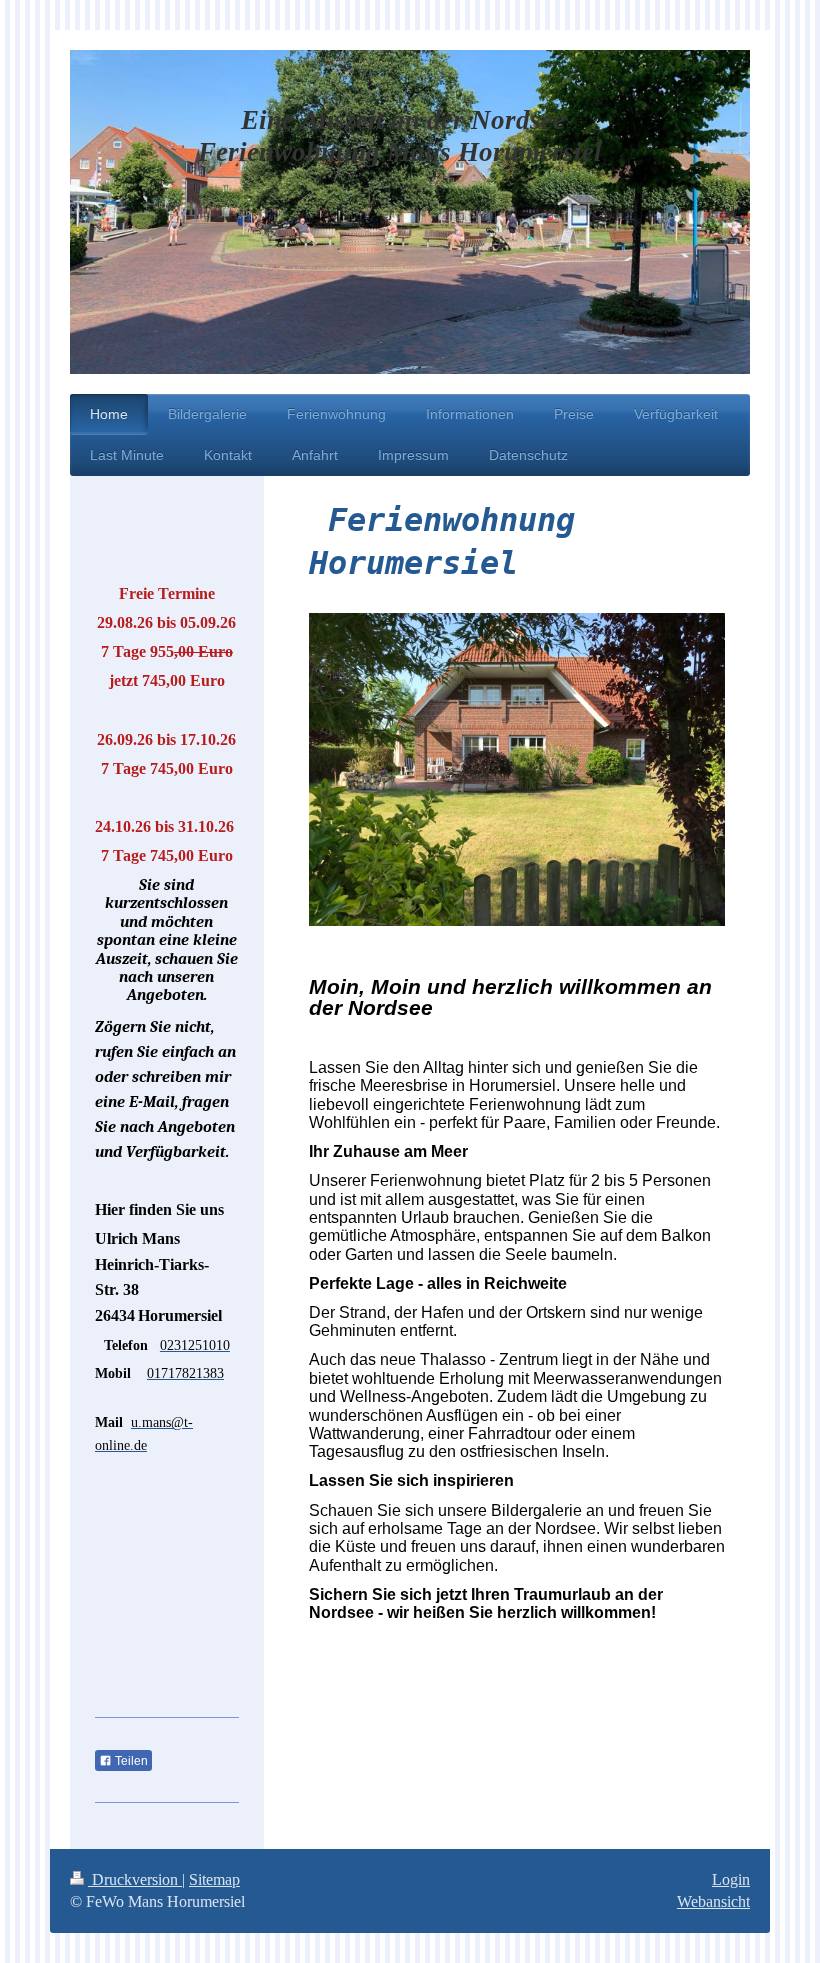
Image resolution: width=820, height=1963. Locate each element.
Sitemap (214, 1879)
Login (731, 1879)
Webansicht (713, 1901)
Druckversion (135, 1879)
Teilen (130, 1761)
